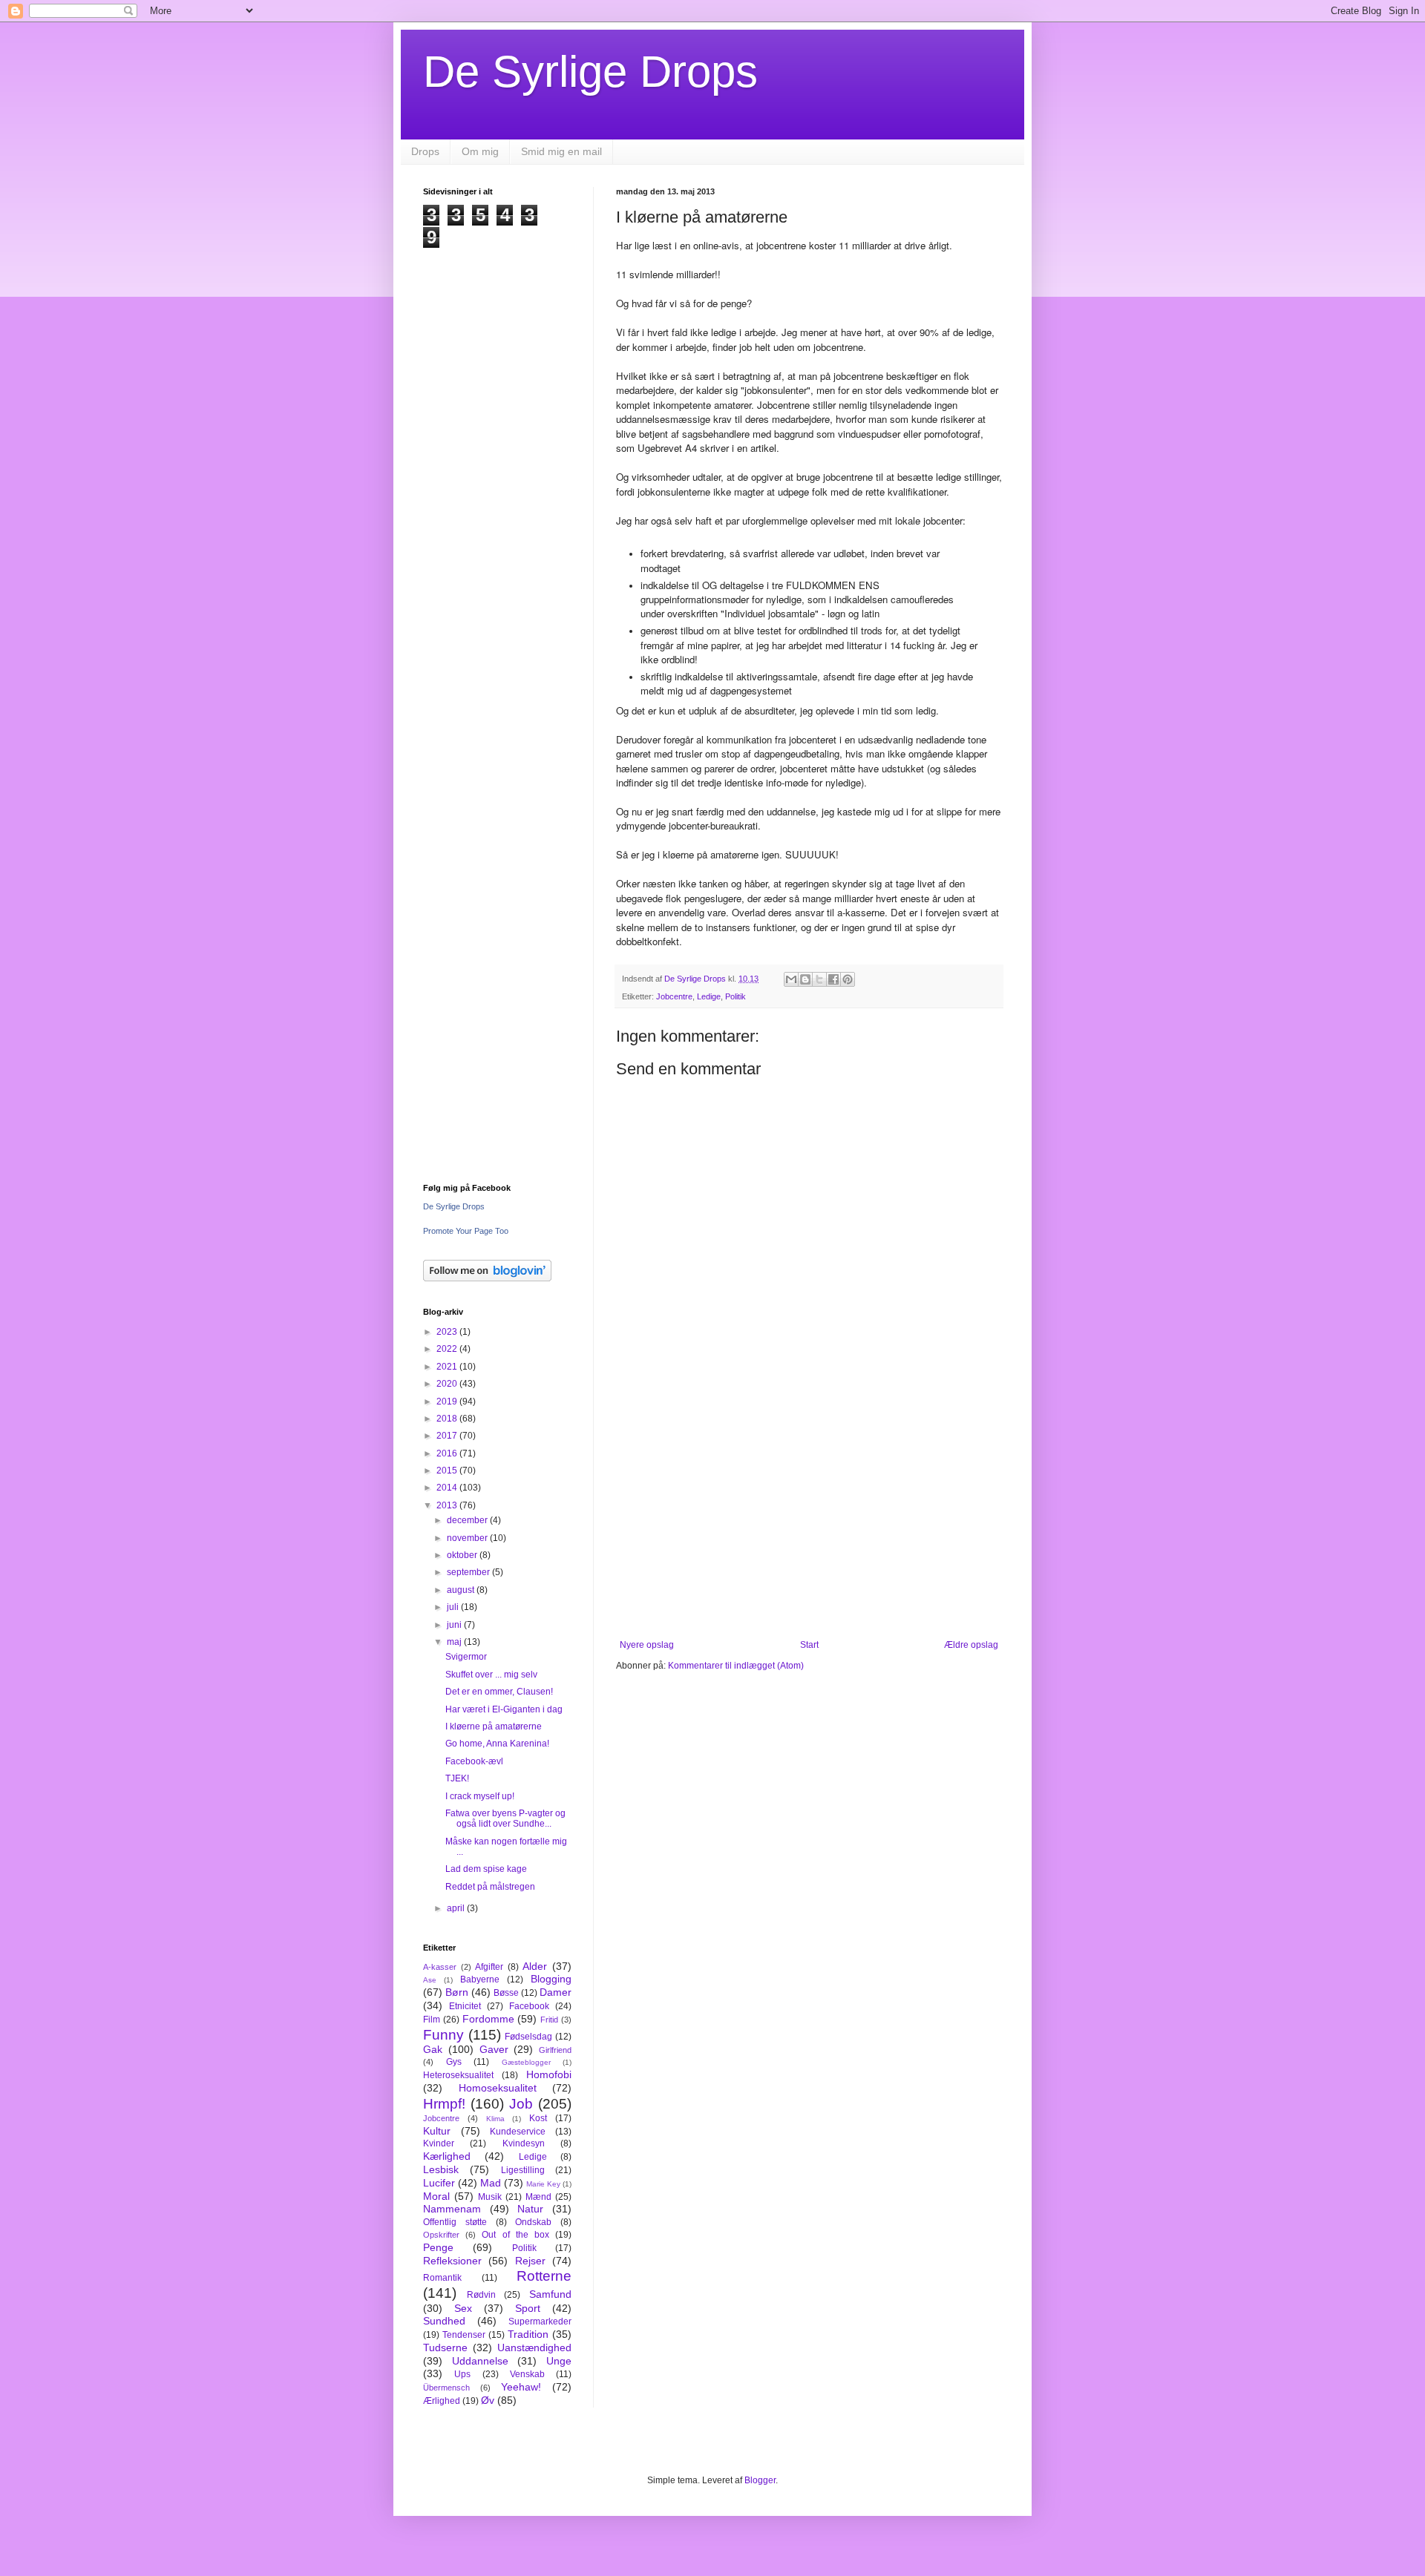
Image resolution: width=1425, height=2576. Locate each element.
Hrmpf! (444, 2104)
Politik (736, 996)
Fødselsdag (528, 2037)
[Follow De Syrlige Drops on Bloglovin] (487, 1278)
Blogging (551, 1979)
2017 (448, 1436)
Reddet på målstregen (490, 1887)
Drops (425, 151)
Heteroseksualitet (458, 2075)
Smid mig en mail (561, 151)
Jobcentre (674, 996)
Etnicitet (465, 2006)
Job (521, 2104)
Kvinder (439, 2143)
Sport (528, 2308)
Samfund (550, 2294)
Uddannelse (480, 2361)
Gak (433, 2049)
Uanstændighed (534, 2347)
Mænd (538, 2197)
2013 (448, 1505)
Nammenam (452, 2209)
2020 (448, 1384)
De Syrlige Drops (590, 72)
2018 (448, 1419)
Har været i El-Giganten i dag (504, 1709)
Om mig (480, 151)
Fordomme (488, 2019)
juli (454, 1607)
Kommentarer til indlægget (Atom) (736, 1666)
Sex (463, 2308)
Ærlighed (442, 2401)
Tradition (528, 2334)
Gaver (494, 2049)
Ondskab (533, 2222)
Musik (490, 2197)
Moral (436, 2196)
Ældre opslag (971, 1645)
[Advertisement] (809, 1517)
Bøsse (506, 1993)
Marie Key (543, 2184)
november (468, 1538)
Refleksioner (452, 2261)
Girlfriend (555, 2050)
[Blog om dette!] (805, 979)
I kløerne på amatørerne (494, 1726)
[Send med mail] (791, 979)
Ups (462, 2374)
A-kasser (440, 1967)
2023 (448, 1332)
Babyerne (480, 1979)
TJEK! (457, 1778)
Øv (488, 2400)
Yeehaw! (521, 2387)
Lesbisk (441, 2169)
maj (455, 1642)
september (469, 1572)
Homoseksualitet (498, 2088)
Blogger (760, 2480)
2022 (448, 1349)
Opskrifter (441, 2235)
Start (809, 1645)
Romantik (442, 2278)
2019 (448, 1402)
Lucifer (439, 2183)
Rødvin (481, 2295)
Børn (457, 1992)
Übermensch (446, 2388)
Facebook (529, 2006)
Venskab (527, 2374)
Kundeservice (518, 2132)
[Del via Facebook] (833, 979)
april (457, 1908)
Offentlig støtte (455, 2222)
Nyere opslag (647, 1645)
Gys (454, 2062)
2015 (448, 1471)
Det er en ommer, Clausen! (499, 1692)
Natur (530, 2209)
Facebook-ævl (474, 1761)
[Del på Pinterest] (848, 979)
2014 (448, 1488)
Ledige (709, 996)
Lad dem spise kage (486, 1869)
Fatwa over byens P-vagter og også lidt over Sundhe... (505, 1818)
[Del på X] (819, 979)
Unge (559, 2361)
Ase (430, 1980)
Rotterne (544, 2276)
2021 (448, 1367)
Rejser (530, 2261)
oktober (463, 1555)
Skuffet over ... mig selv (491, 1675)
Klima (495, 2119)
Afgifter (489, 1967)
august (462, 1590)
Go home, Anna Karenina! (497, 1744)
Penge (438, 2247)
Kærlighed (447, 2156)
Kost (538, 2118)
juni (455, 1625)
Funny (443, 2035)
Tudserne (445, 2347)
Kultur (437, 2131)
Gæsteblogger (526, 2062)
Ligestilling (523, 2170)
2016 (448, 1453)
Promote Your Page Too (466, 1231)
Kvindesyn (524, 2143)
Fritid (549, 2020)
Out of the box (515, 2235)
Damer (556, 1992)
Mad (491, 2183)
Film (432, 2020)
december (468, 1520)
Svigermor (466, 1657)
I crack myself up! (480, 1796)
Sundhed (444, 2321)
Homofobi (549, 2074)
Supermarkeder (540, 2322)
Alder (535, 1966)
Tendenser (464, 2335)
